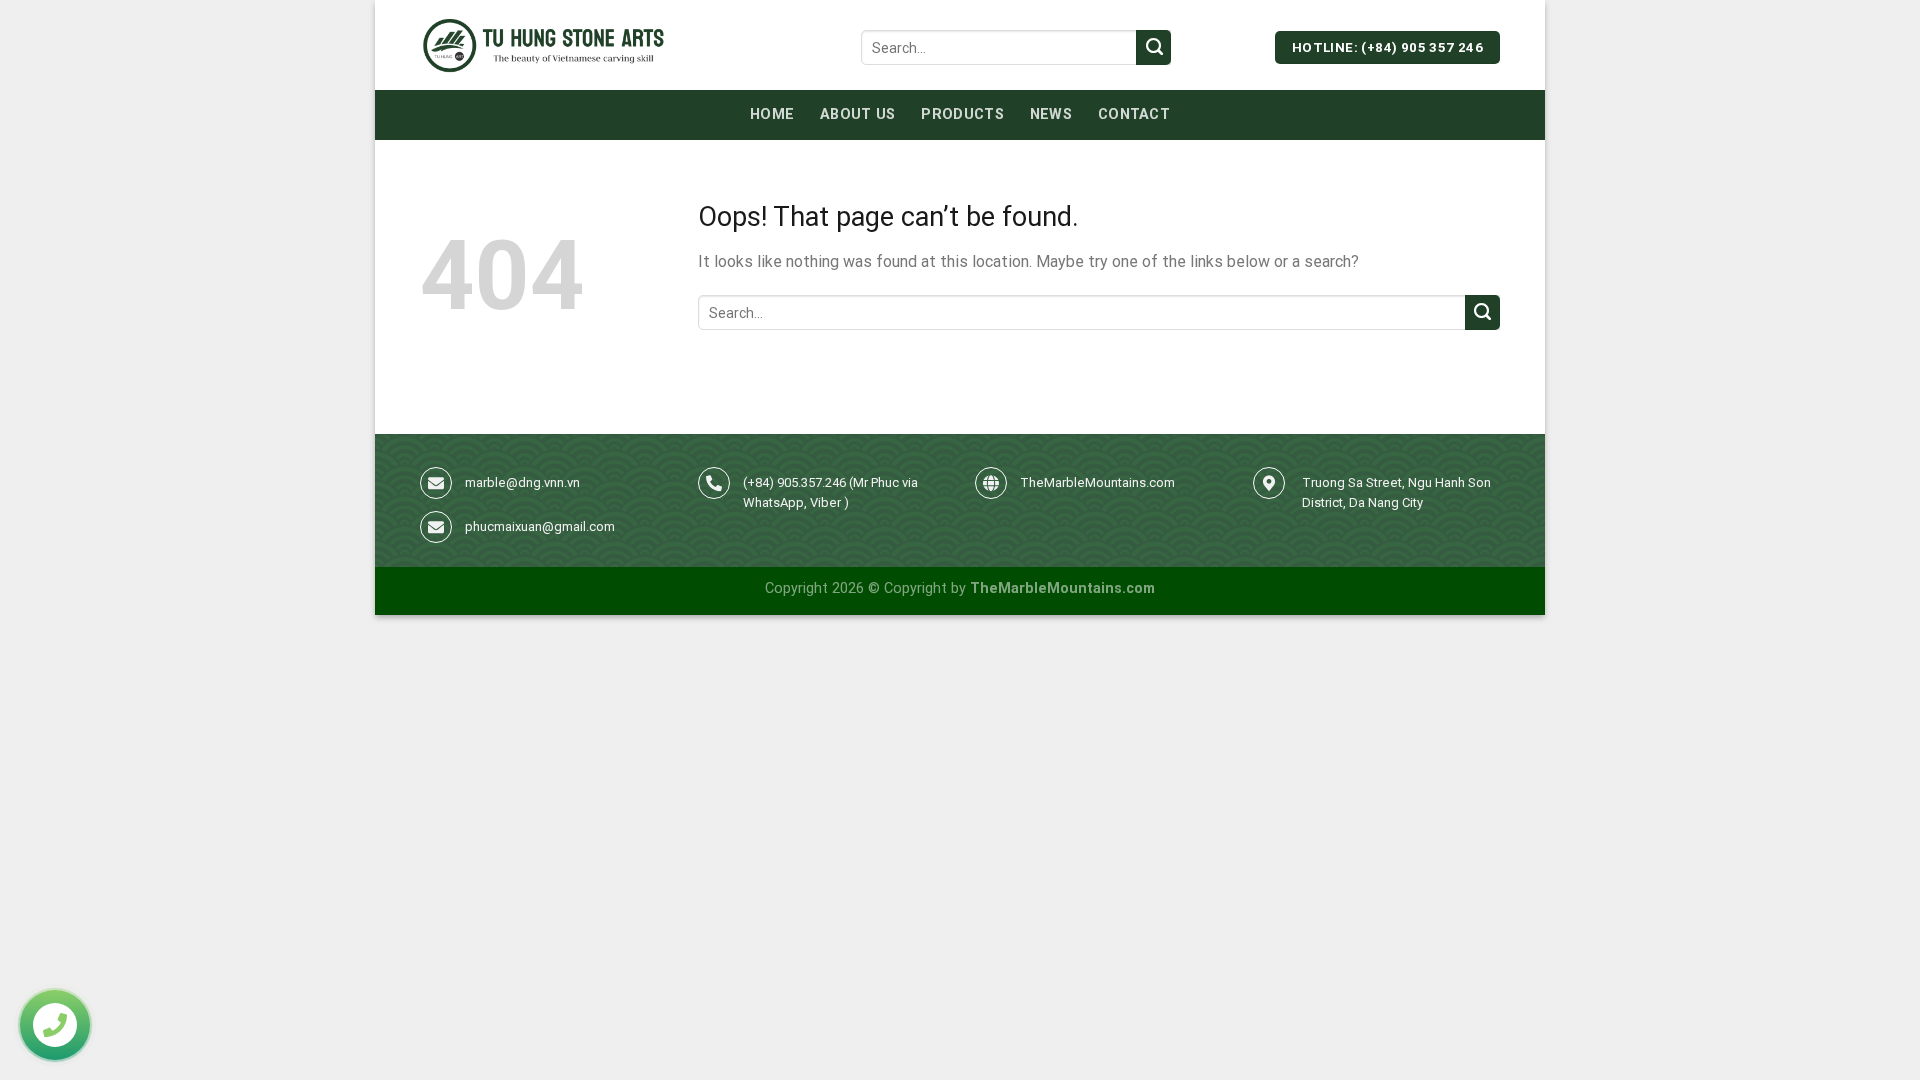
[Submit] (1153, 47)
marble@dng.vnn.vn (522, 482)
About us (857, 114)
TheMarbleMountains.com (1097, 482)
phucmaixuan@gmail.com (540, 526)
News (1051, 114)
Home (772, 114)
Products (962, 114)
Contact (1134, 114)
